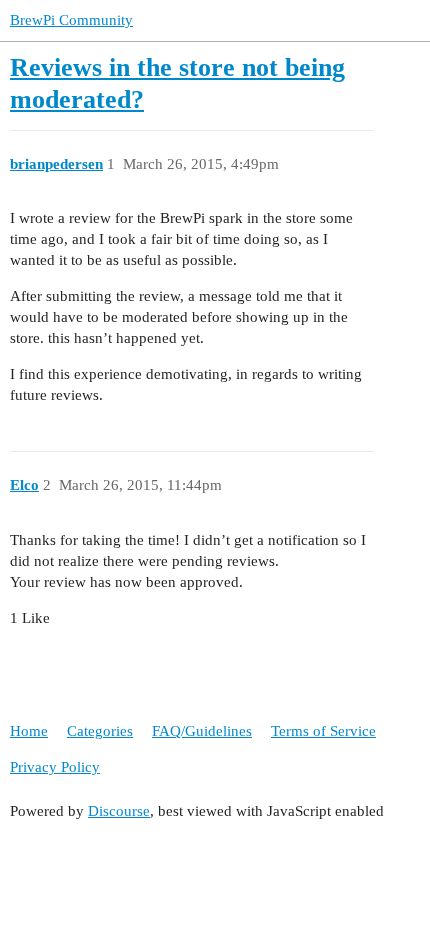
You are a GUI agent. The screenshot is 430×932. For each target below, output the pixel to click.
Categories (100, 731)
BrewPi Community (71, 20)
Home (29, 731)
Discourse (119, 811)
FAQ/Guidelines (202, 731)
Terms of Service (323, 731)
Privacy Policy (55, 767)
